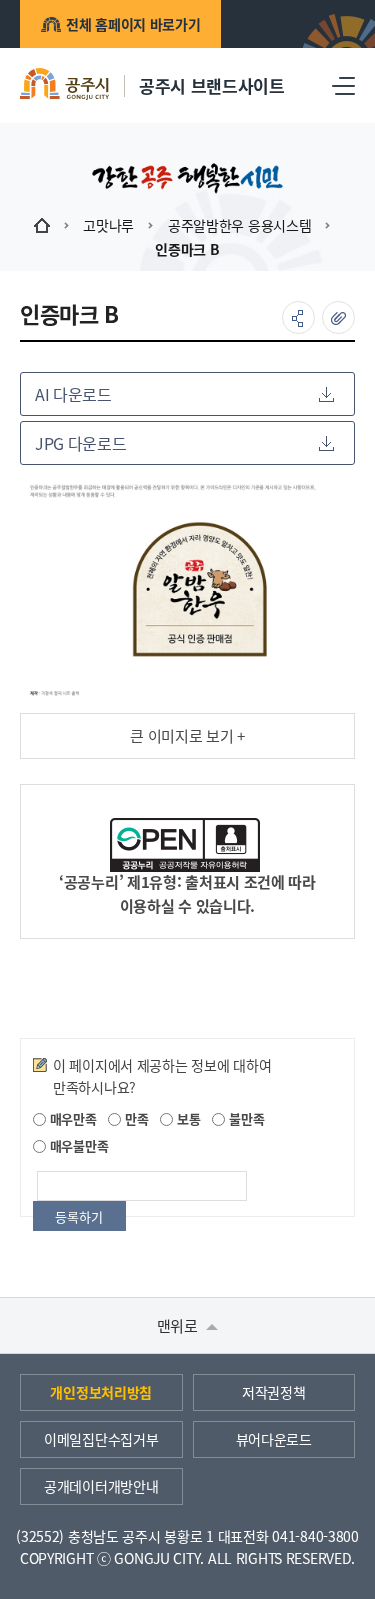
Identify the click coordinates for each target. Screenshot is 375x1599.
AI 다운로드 (73, 394)
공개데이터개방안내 (101, 1486)
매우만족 (71, 1118)
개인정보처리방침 (101, 1392)
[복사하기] (338, 317)
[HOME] (42, 225)
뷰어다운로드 (274, 1439)
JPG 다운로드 (80, 443)
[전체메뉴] (343, 85)
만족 (134, 1118)
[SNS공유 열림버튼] (298, 317)
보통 (186, 1118)
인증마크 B (187, 249)
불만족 (244, 1118)
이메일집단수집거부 (101, 1439)
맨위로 (179, 1325)
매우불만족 (77, 1145)
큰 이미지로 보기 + (187, 735)
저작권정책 (274, 1392)
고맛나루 (108, 225)
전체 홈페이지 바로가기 (133, 24)
